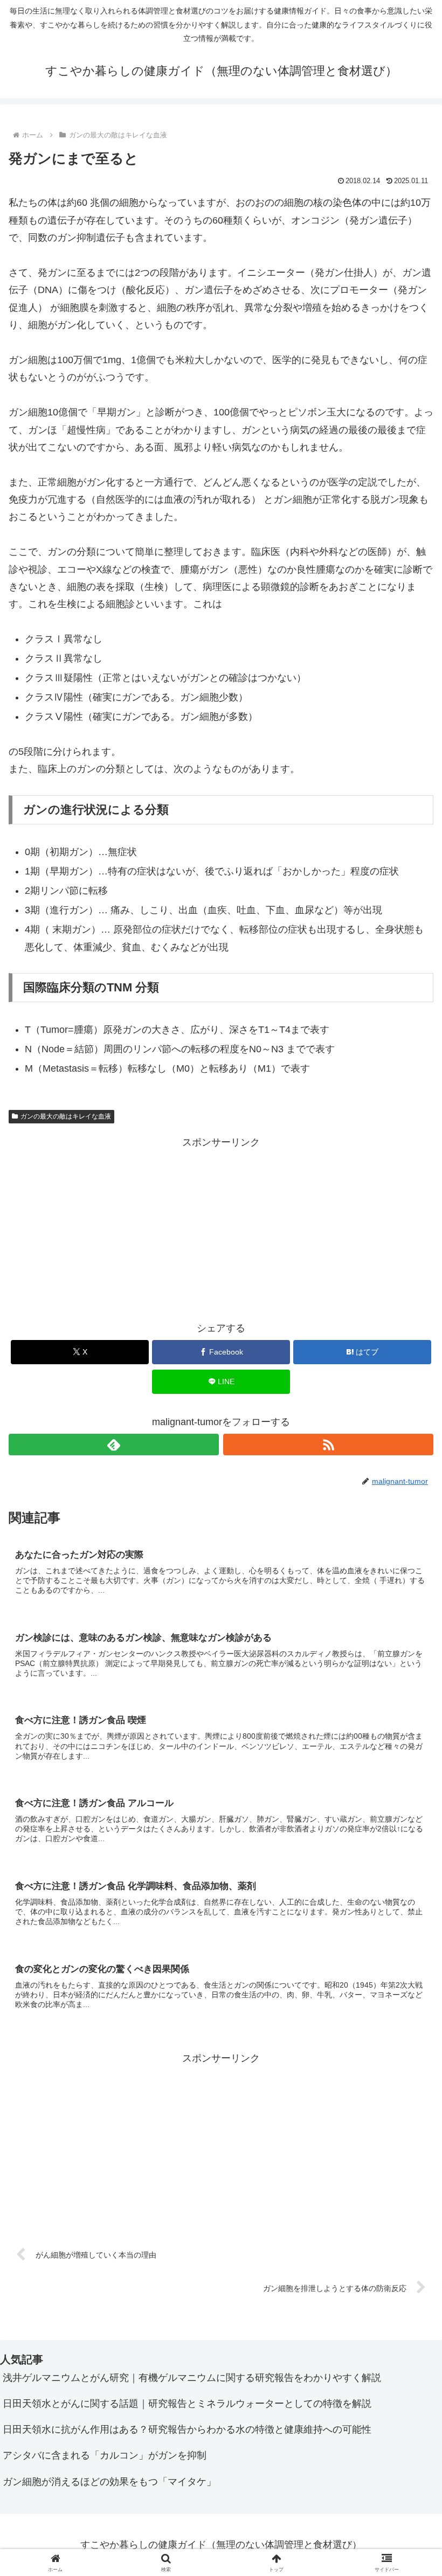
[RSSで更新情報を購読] (328, 1445)
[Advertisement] (221, 1227)
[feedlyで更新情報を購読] (114, 1445)
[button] (409, 1827)
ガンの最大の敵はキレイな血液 (66, 1116)
